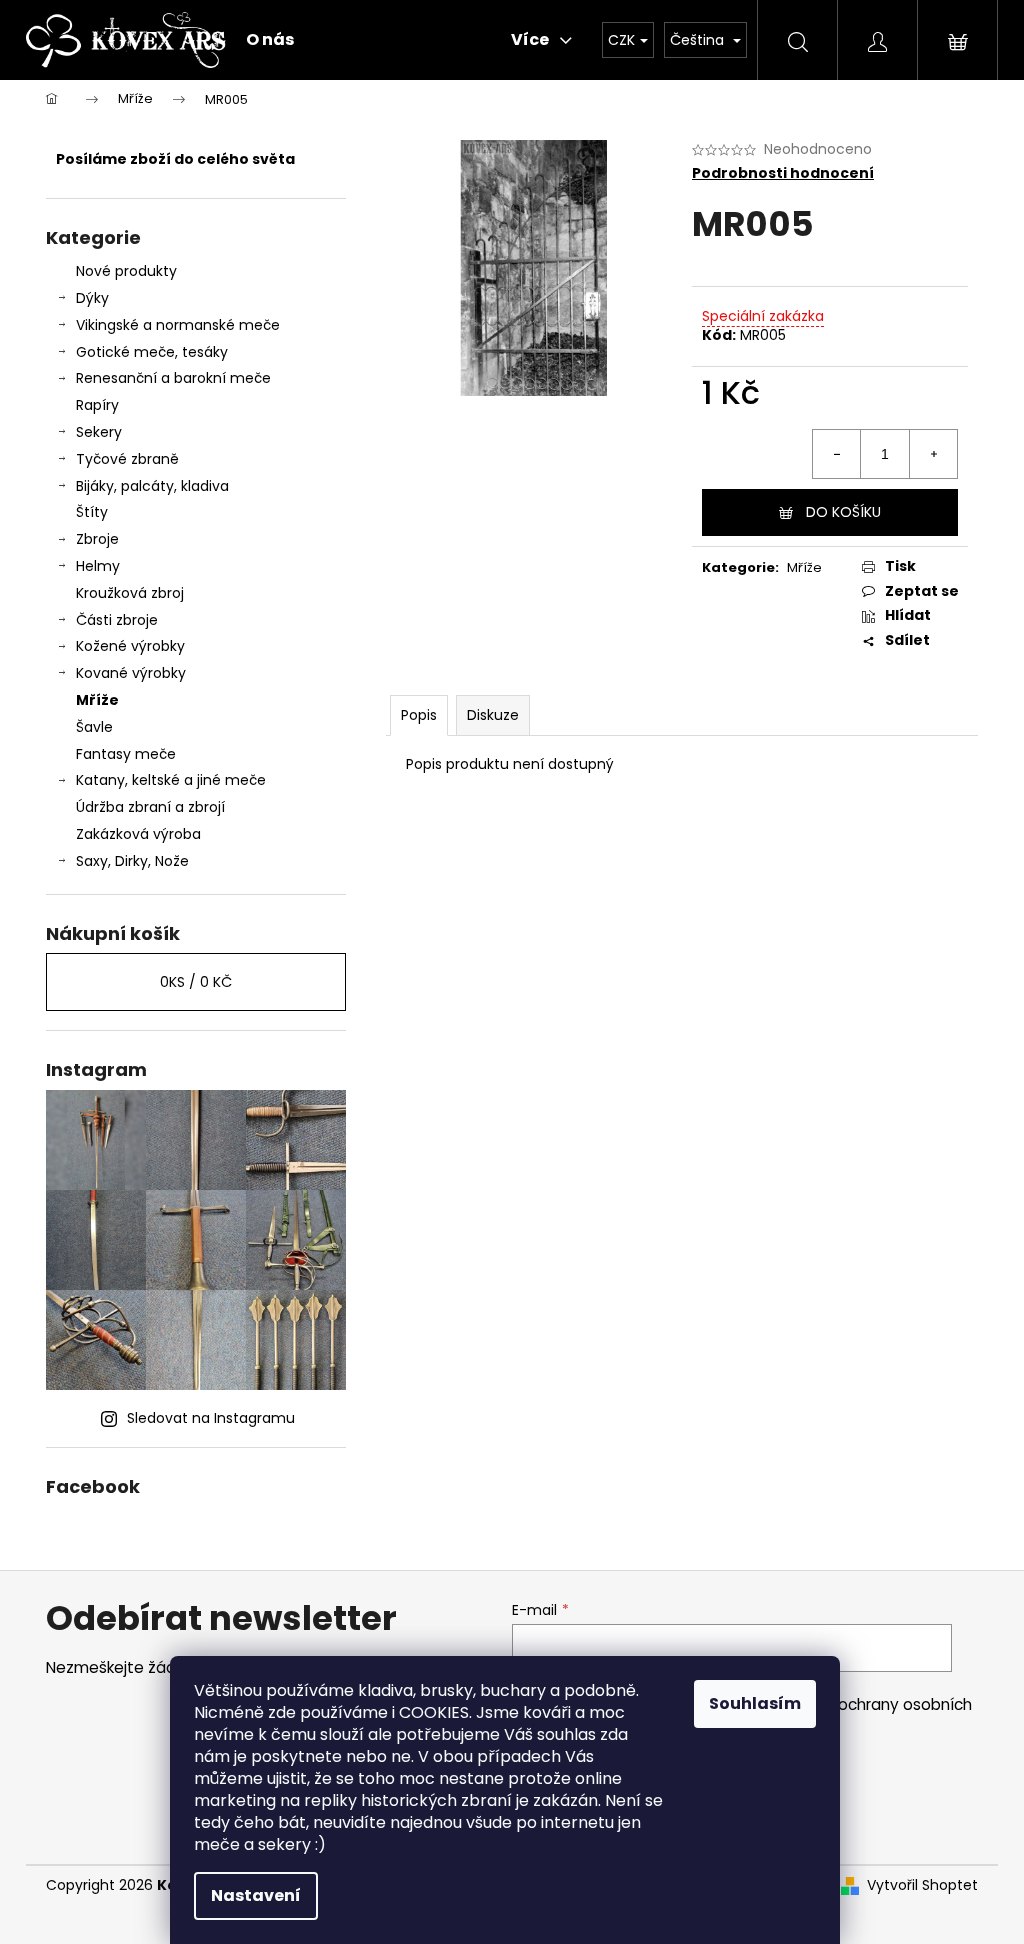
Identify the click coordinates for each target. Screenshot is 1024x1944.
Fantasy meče (126, 754)
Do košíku (843, 512)
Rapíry (97, 405)
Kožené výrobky (130, 646)
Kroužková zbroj (130, 593)
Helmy (98, 566)
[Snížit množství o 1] (837, 454)
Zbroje (97, 539)
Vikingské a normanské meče (178, 325)
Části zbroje (117, 620)
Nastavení (256, 1895)
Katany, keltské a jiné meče (171, 780)
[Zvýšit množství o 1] (933, 454)
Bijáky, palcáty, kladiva (152, 486)
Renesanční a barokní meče (173, 378)
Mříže (97, 700)
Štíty (92, 512)
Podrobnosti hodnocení (783, 173)
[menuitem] (270, 40)
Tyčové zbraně (127, 459)
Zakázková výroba (138, 834)
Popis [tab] (419, 715)
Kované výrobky (131, 673)
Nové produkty (126, 271)
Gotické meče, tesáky (152, 352)
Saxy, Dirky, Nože (132, 861)
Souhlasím (755, 1703)
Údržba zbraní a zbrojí (150, 807)
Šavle (94, 727)
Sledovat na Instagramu (211, 1418)
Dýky (92, 298)
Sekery (99, 432)
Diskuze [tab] (493, 715)
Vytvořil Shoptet (922, 1885)
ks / (196, 982)
